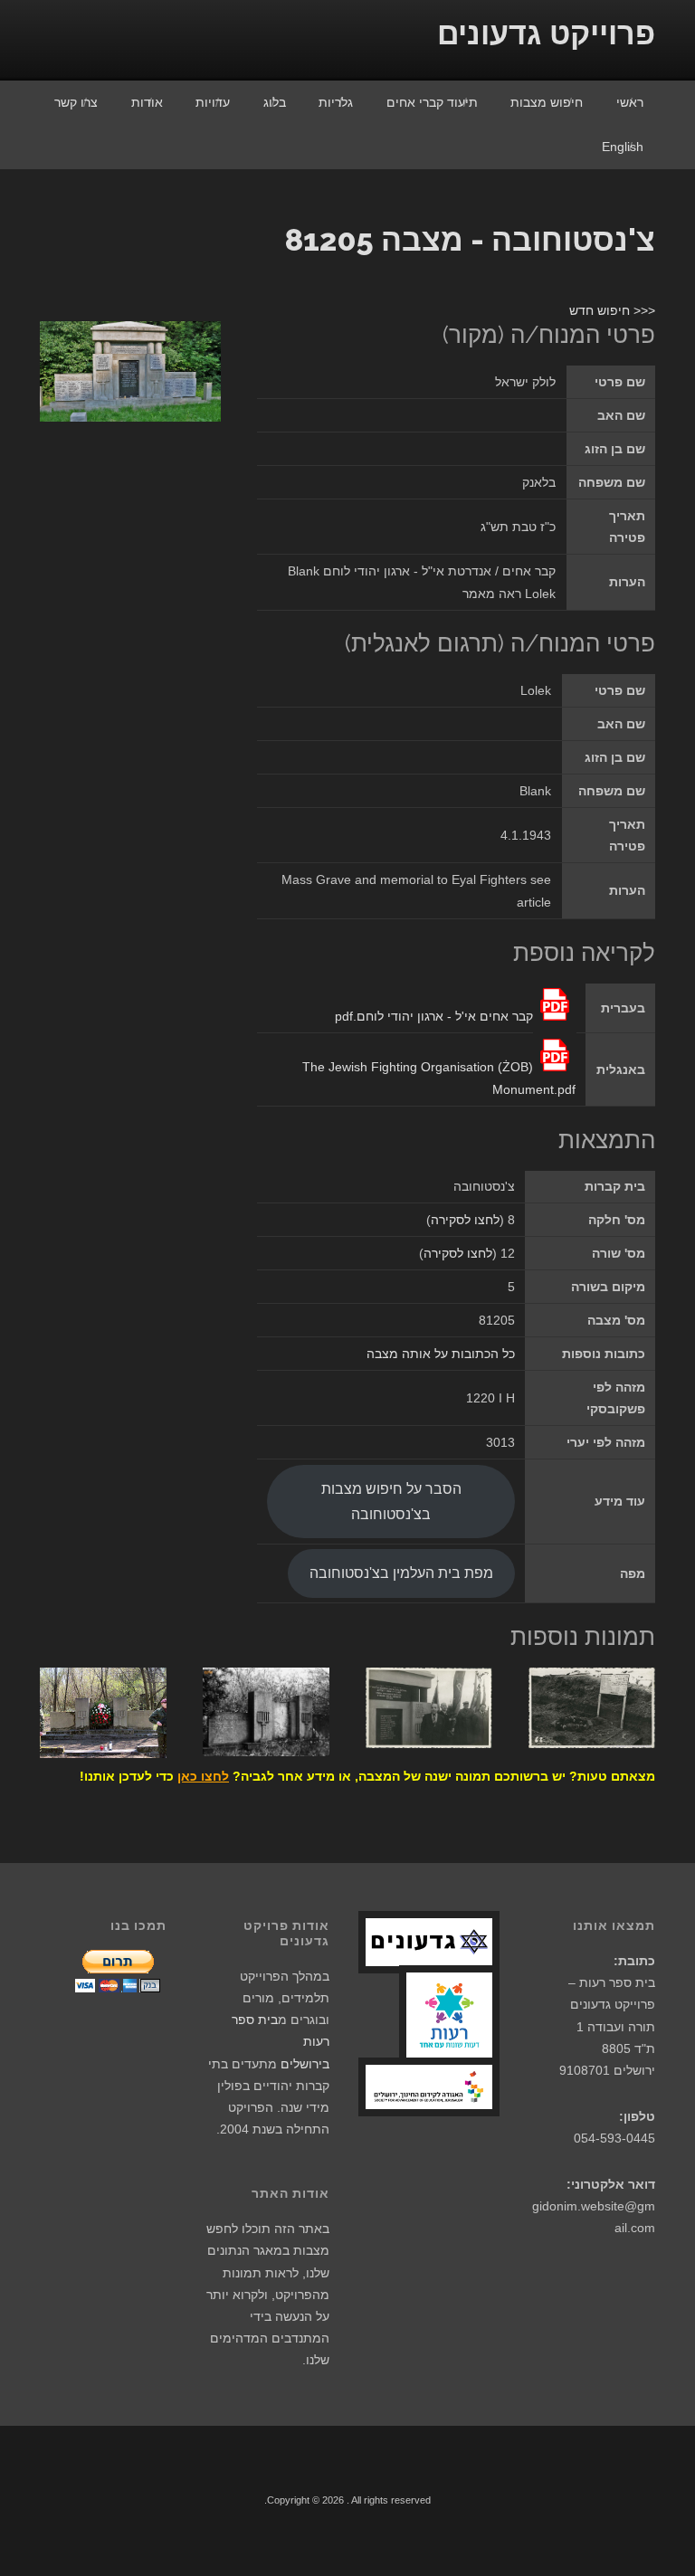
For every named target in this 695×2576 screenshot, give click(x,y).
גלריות (336, 102)
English (623, 147)
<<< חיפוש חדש (612, 310)
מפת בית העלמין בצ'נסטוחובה (401, 1573)
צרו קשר (76, 102)
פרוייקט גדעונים (546, 33)
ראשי (630, 102)
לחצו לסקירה (465, 1220)
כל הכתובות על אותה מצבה (441, 1354)
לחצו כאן (203, 1776)
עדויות (213, 102)
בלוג (275, 102)
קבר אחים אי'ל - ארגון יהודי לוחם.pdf (434, 1016)
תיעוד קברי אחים (432, 102)
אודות (147, 102)
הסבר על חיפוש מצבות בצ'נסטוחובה (391, 1501)
